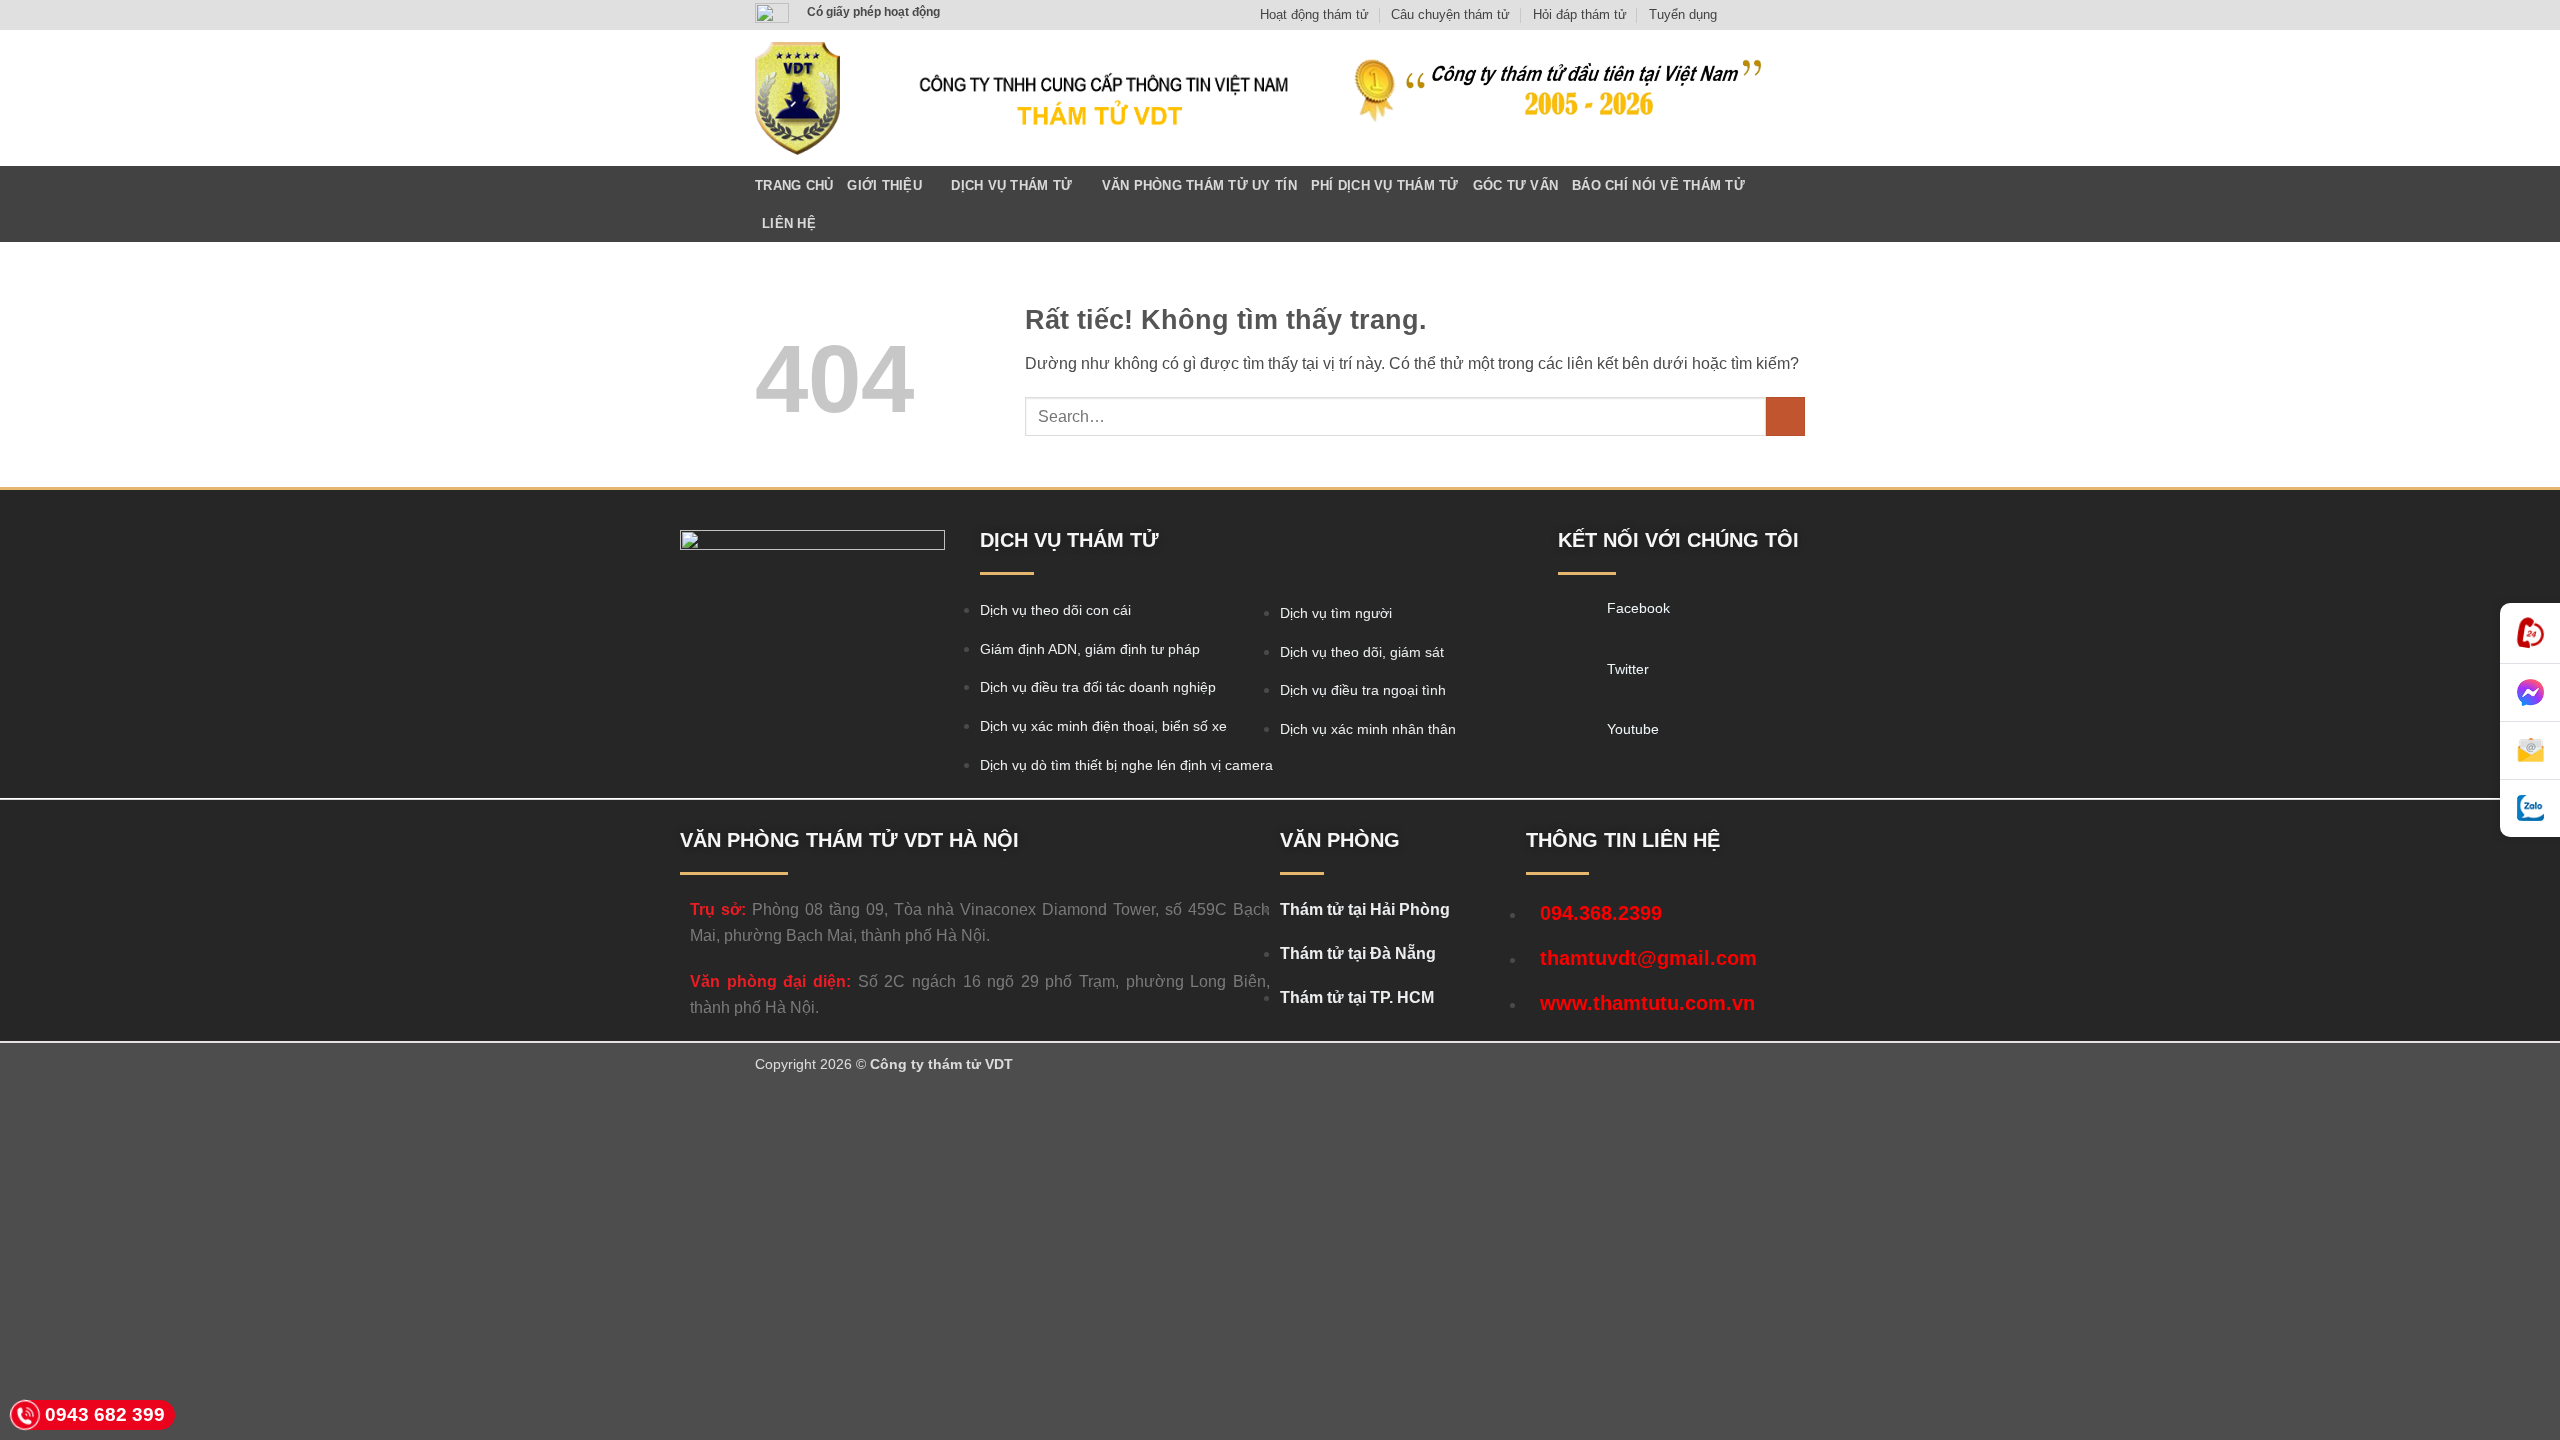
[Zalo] (2530, 808)
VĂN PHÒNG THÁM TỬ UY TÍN (1199, 185)
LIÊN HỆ (789, 223)
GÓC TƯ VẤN (1516, 185)
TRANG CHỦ (794, 185)
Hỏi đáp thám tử (1580, 14)
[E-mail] (2530, 751)
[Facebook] (1575, 614)
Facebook (1638, 608)
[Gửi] (1785, 416)
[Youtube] (1575, 735)
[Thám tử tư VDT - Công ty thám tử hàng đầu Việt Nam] (797, 98)
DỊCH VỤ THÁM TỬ (1011, 185)
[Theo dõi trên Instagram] (1757, 15)
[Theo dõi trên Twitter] (1776, 15)
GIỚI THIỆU (884, 185)
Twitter (1628, 669)
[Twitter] (1575, 675)
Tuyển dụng (1683, 14)
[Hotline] (2530, 633)
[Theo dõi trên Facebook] (1738, 15)
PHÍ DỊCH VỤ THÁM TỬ (1385, 185)
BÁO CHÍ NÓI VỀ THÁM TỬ (1658, 185)
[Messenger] (2530, 693)
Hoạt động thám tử (1314, 14)
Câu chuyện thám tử (1450, 14)
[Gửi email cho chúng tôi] (1795, 15)
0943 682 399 (105, 1414)
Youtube (1633, 729)
